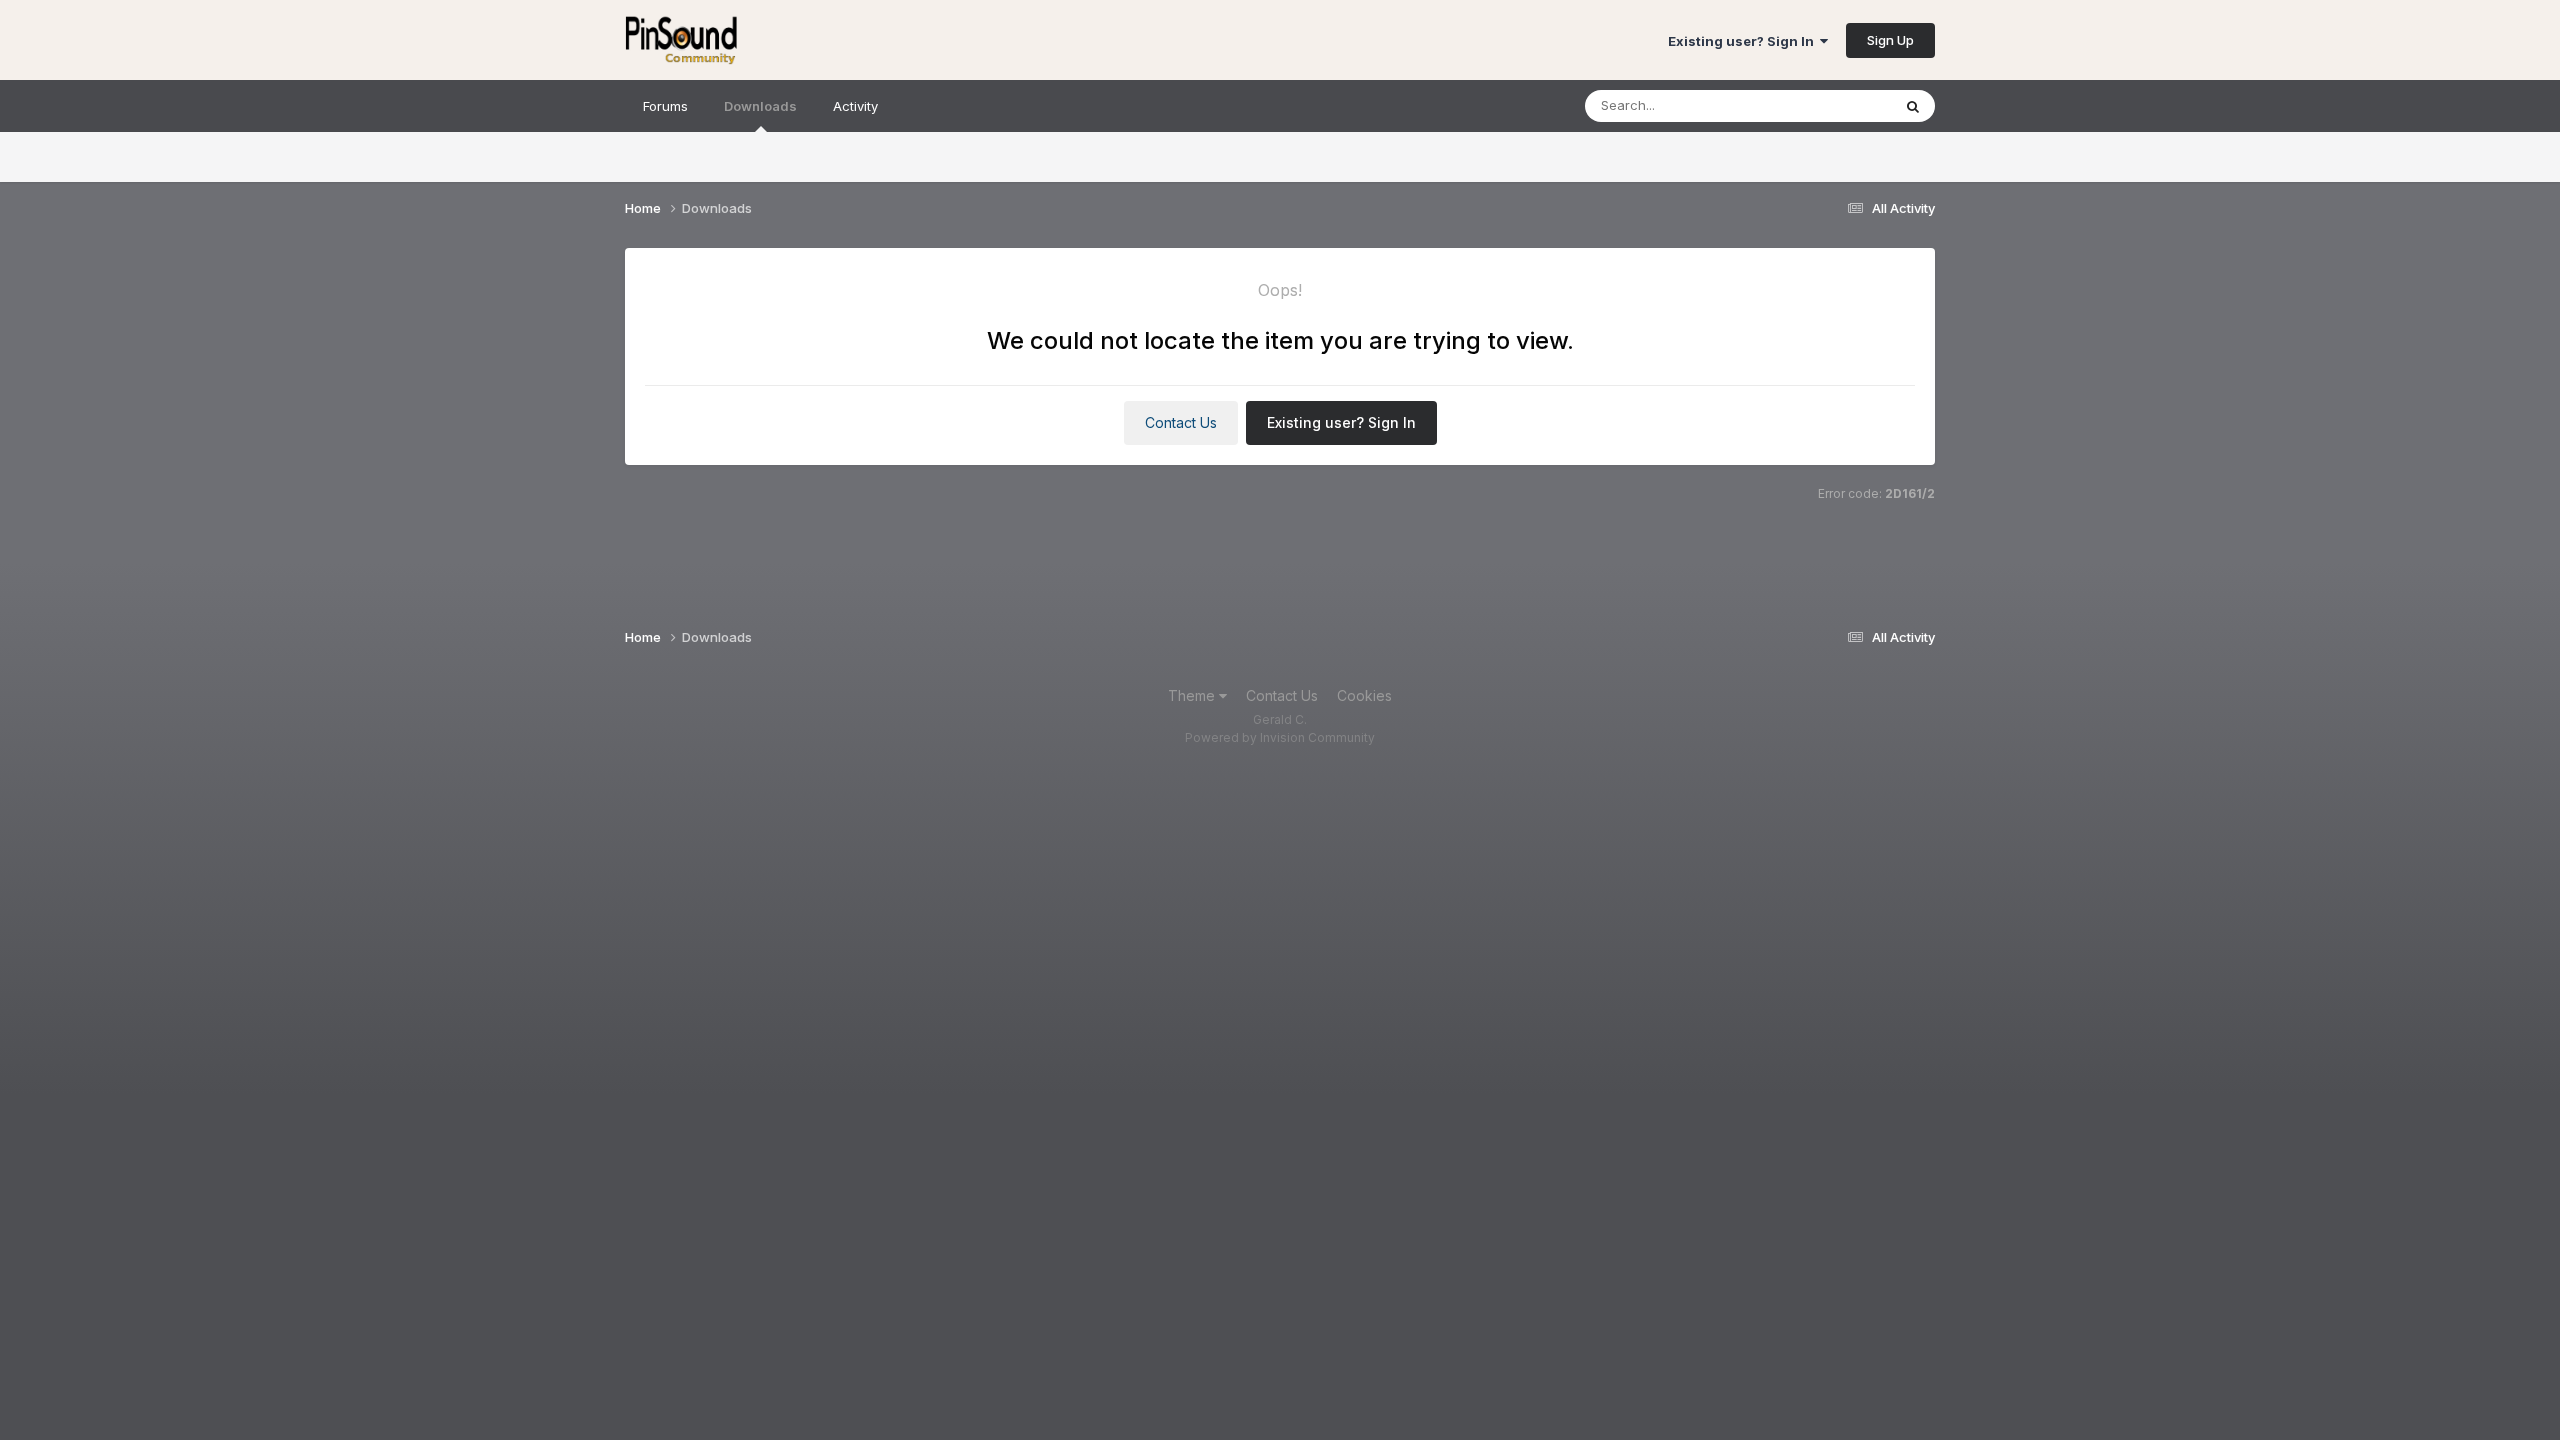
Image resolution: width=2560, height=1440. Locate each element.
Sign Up (1890, 40)
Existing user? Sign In (1744, 41)
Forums (665, 106)
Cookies (1364, 695)
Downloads (760, 106)
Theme (1193, 695)
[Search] (1913, 106)
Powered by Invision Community (1280, 737)
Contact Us (1181, 422)
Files (1850, 105)
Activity (855, 106)
